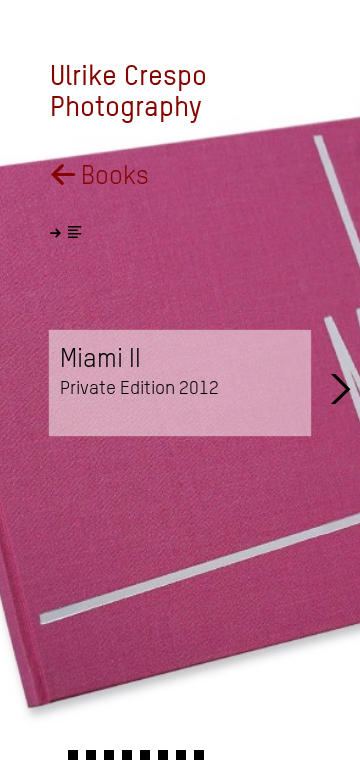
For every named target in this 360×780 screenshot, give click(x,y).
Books (100, 175)
